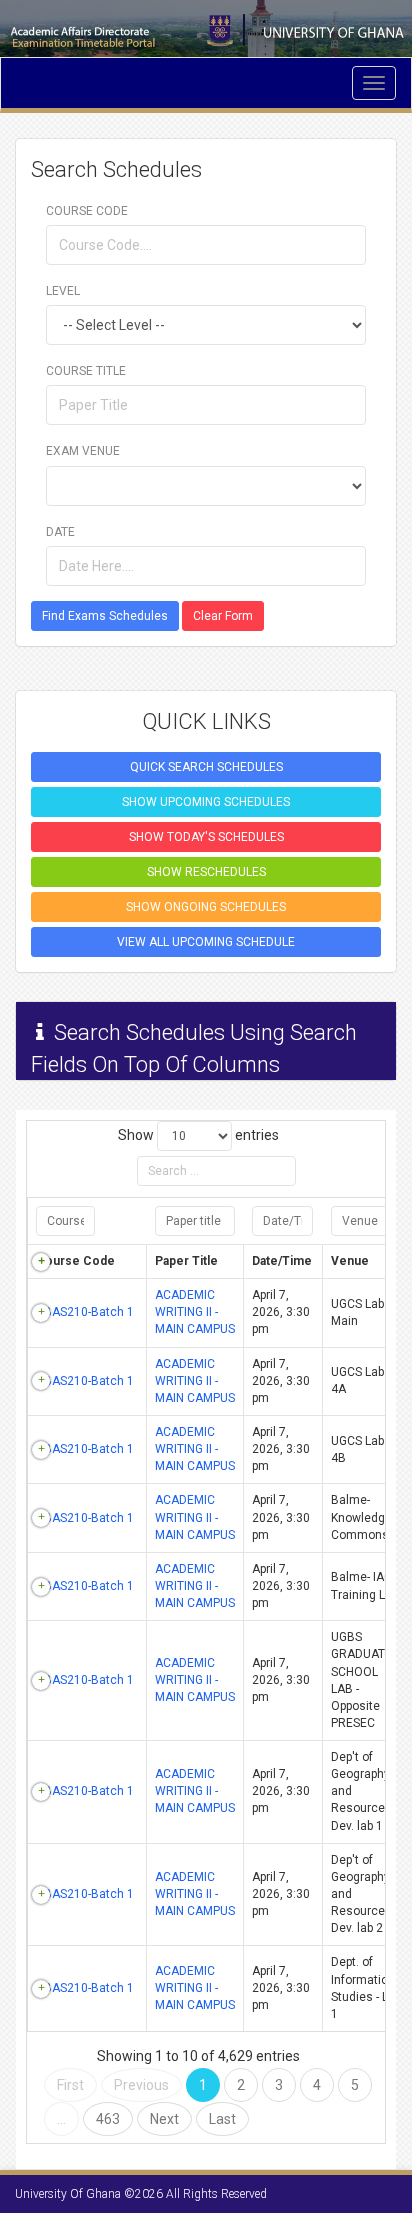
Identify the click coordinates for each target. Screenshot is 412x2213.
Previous (141, 2085)
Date (60, 532)
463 (108, 2119)
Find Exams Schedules (105, 616)
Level (63, 291)
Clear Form (223, 616)
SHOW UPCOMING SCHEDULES (206, 802)
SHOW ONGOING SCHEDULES (206, 907)
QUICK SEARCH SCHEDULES (206, 767)
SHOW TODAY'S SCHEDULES (206, 837)
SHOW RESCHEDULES (206, 872)
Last (222, 2119)
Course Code (87, 211)
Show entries (198, 1135)
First (70, 2085)
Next (164, 2119)
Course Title (86, 371)
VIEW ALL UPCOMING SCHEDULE (206, 942)
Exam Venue (83, 451)
